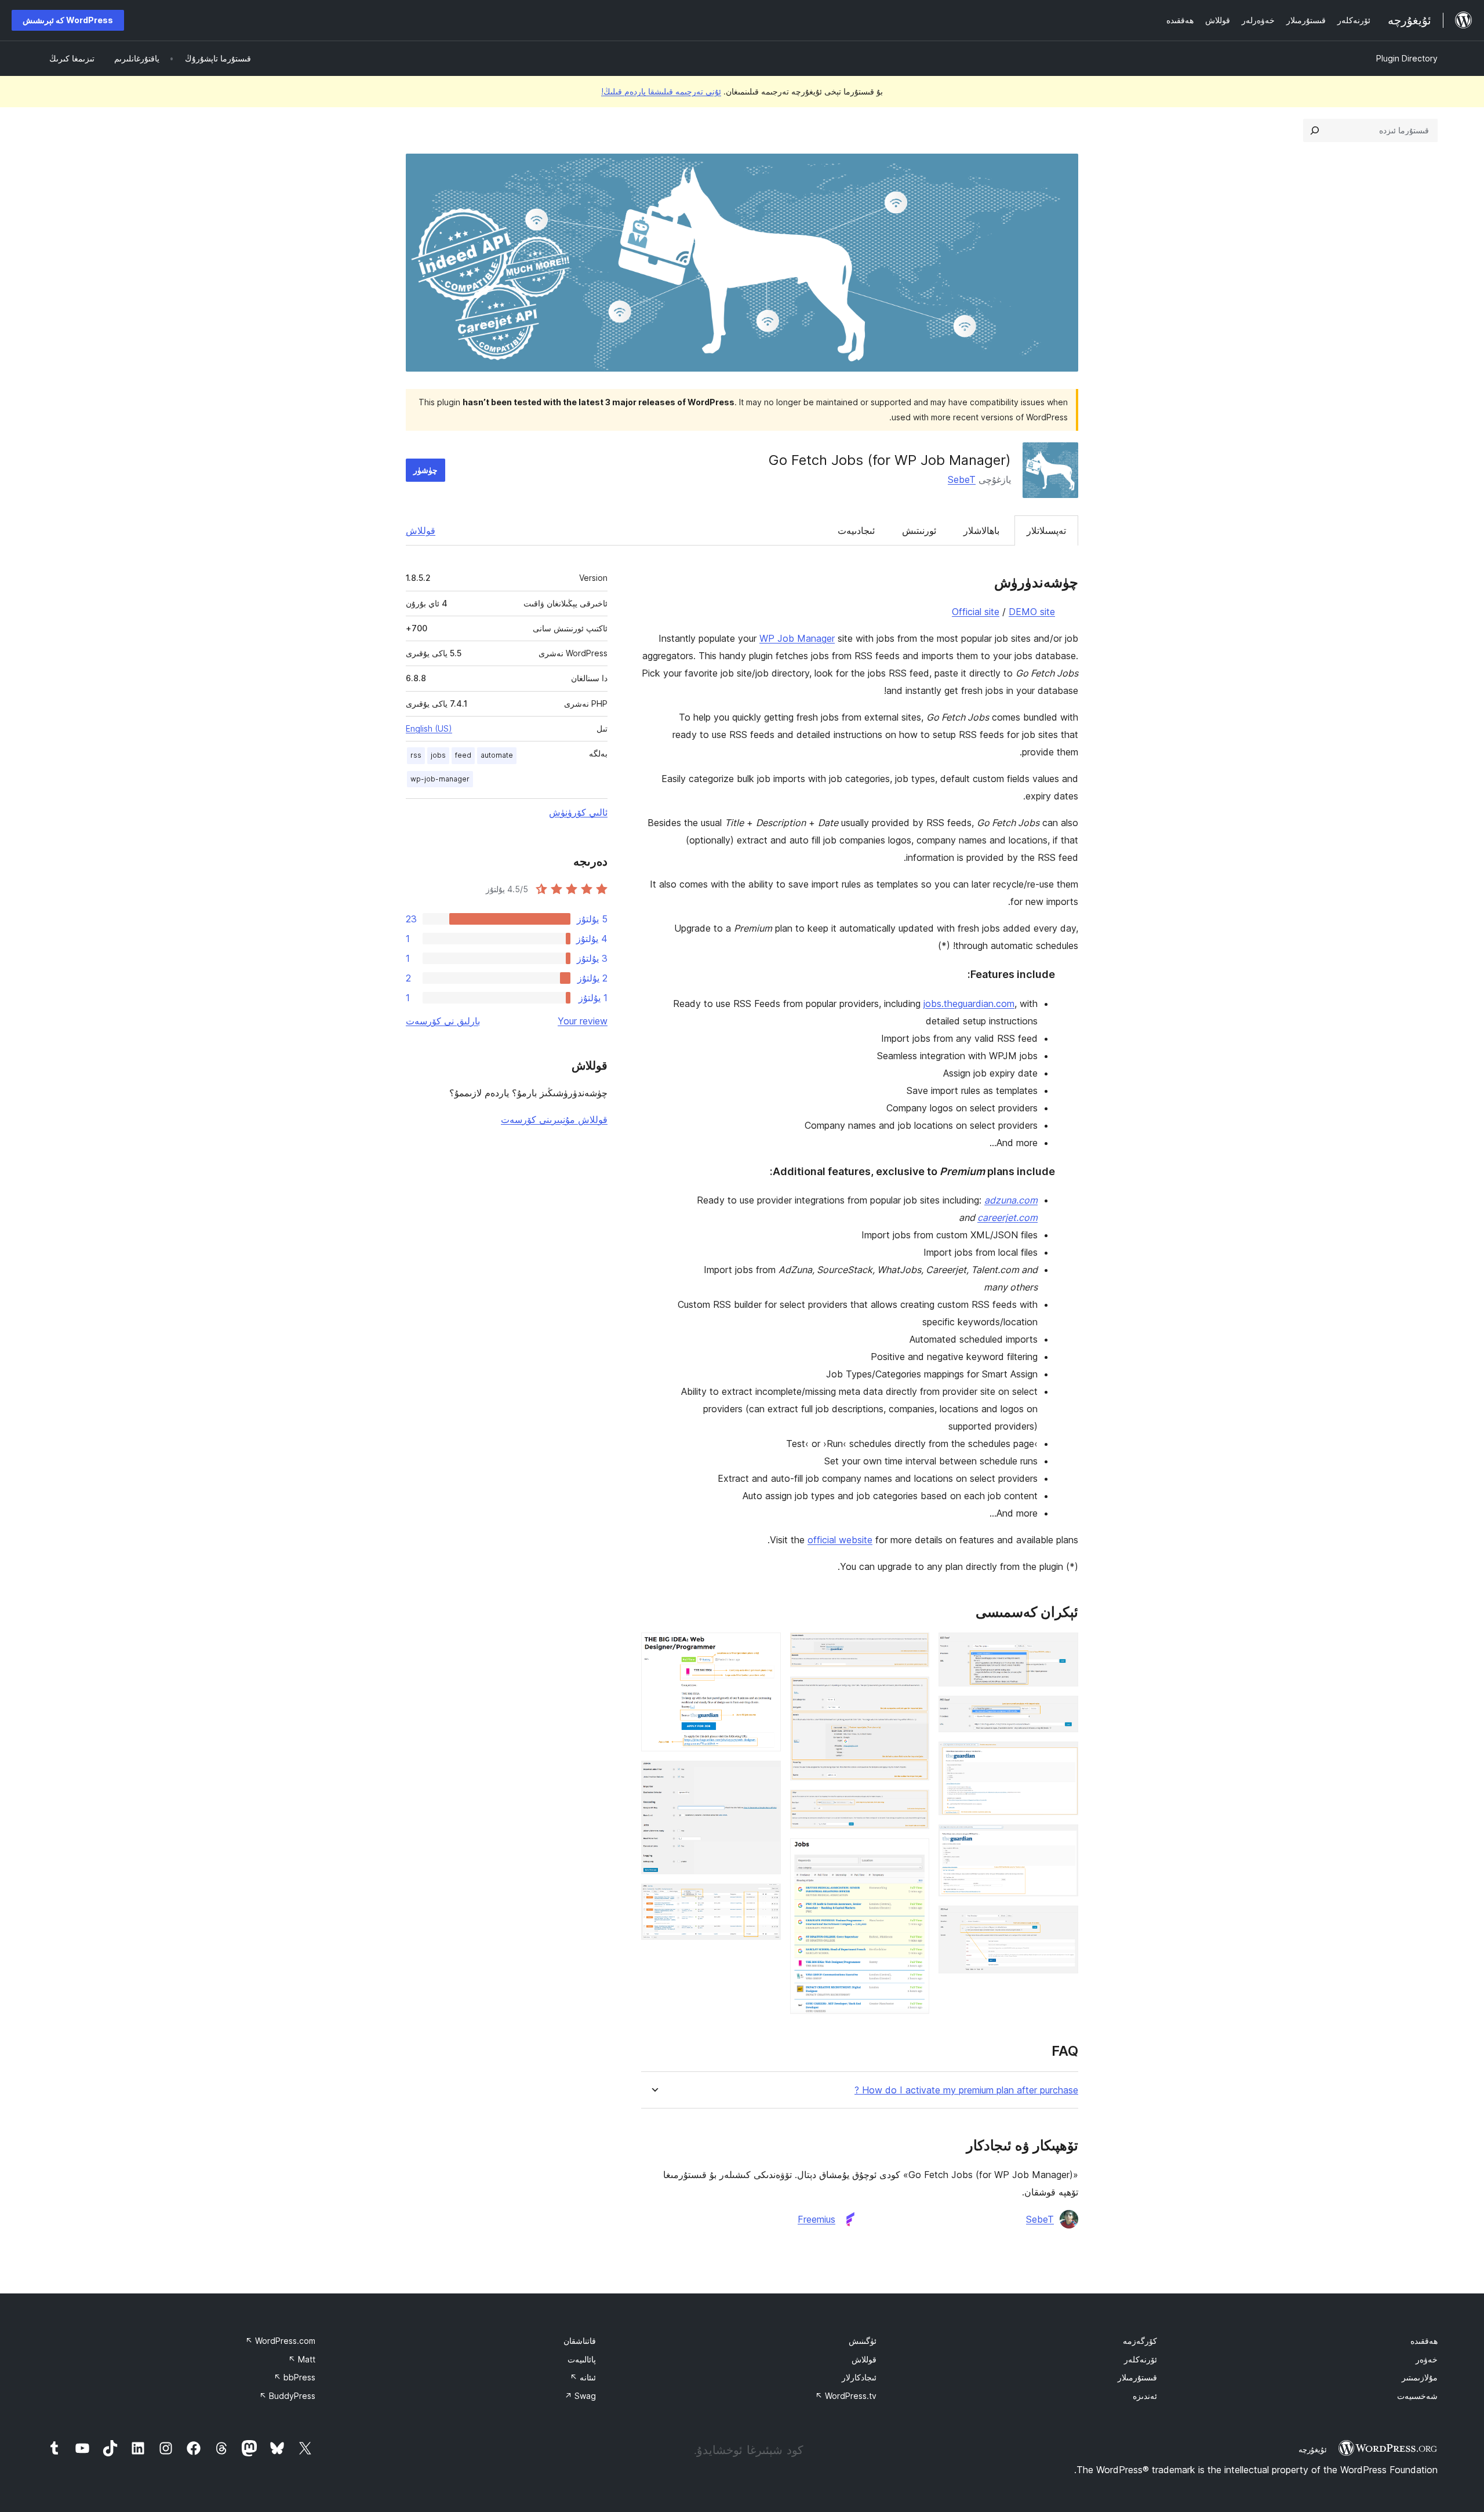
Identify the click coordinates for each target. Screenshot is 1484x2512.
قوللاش (421, 530)
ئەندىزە (1145, 2396)
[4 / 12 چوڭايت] (1063, 1840)
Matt (302, 2359)
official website (840, 1540)
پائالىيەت (582, 2359)
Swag (580, 2396)
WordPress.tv (846, 2396)
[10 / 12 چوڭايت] (765, 1648)
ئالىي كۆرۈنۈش (578, 812)
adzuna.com (1011, 1200)
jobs (438, 755)
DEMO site (1032, 612)
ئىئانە (583, 2377)
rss (416, 755)
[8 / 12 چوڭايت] (914, 1805)
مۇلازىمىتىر (1420, 2377)
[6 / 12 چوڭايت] (914, 1648)
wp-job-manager (440, 779)
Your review (583, 1021)
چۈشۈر (425, 470)
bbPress (294, 2377)
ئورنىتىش (919, 530)
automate (497, 755)
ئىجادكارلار (859, 2377)
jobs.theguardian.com (969, 1004)
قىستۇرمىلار (1137, 2377)
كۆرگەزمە (1140, 2341)
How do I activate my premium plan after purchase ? (966, 2090)
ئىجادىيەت (856, 530)
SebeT (962, 479)
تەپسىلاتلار (1046, 530)
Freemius (816, 2219)
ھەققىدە (1424, 2341)
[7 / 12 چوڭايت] (914, 1692)
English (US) (429, 728)
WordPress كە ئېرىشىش (68, 20)
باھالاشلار (981, 530)
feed (463, 755)
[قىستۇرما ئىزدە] (1315, 130)
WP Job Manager (797, 638)
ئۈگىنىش (863, 2341)
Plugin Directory (1407, 58)
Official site (976, 612)
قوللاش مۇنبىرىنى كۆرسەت (554, 1119)
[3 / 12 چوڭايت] (1063, 1757)
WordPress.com (280, 2341)
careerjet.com (1007, 1217)
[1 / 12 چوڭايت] (1063, 1648)
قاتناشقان (580, 2341)
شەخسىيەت (1417, 2396)
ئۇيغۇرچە (1313, 2449)
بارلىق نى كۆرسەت (443, 1021)
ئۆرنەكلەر (1141, 2359)
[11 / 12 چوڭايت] (765, 1776)
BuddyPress (287, 2396)
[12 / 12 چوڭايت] (765, 1899)
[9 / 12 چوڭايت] (914, 1854)
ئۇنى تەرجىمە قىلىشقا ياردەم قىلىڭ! (661, 91)
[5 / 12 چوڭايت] (1063, 1921)
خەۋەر (1427, 2359)
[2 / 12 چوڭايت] (1063, 1711)
